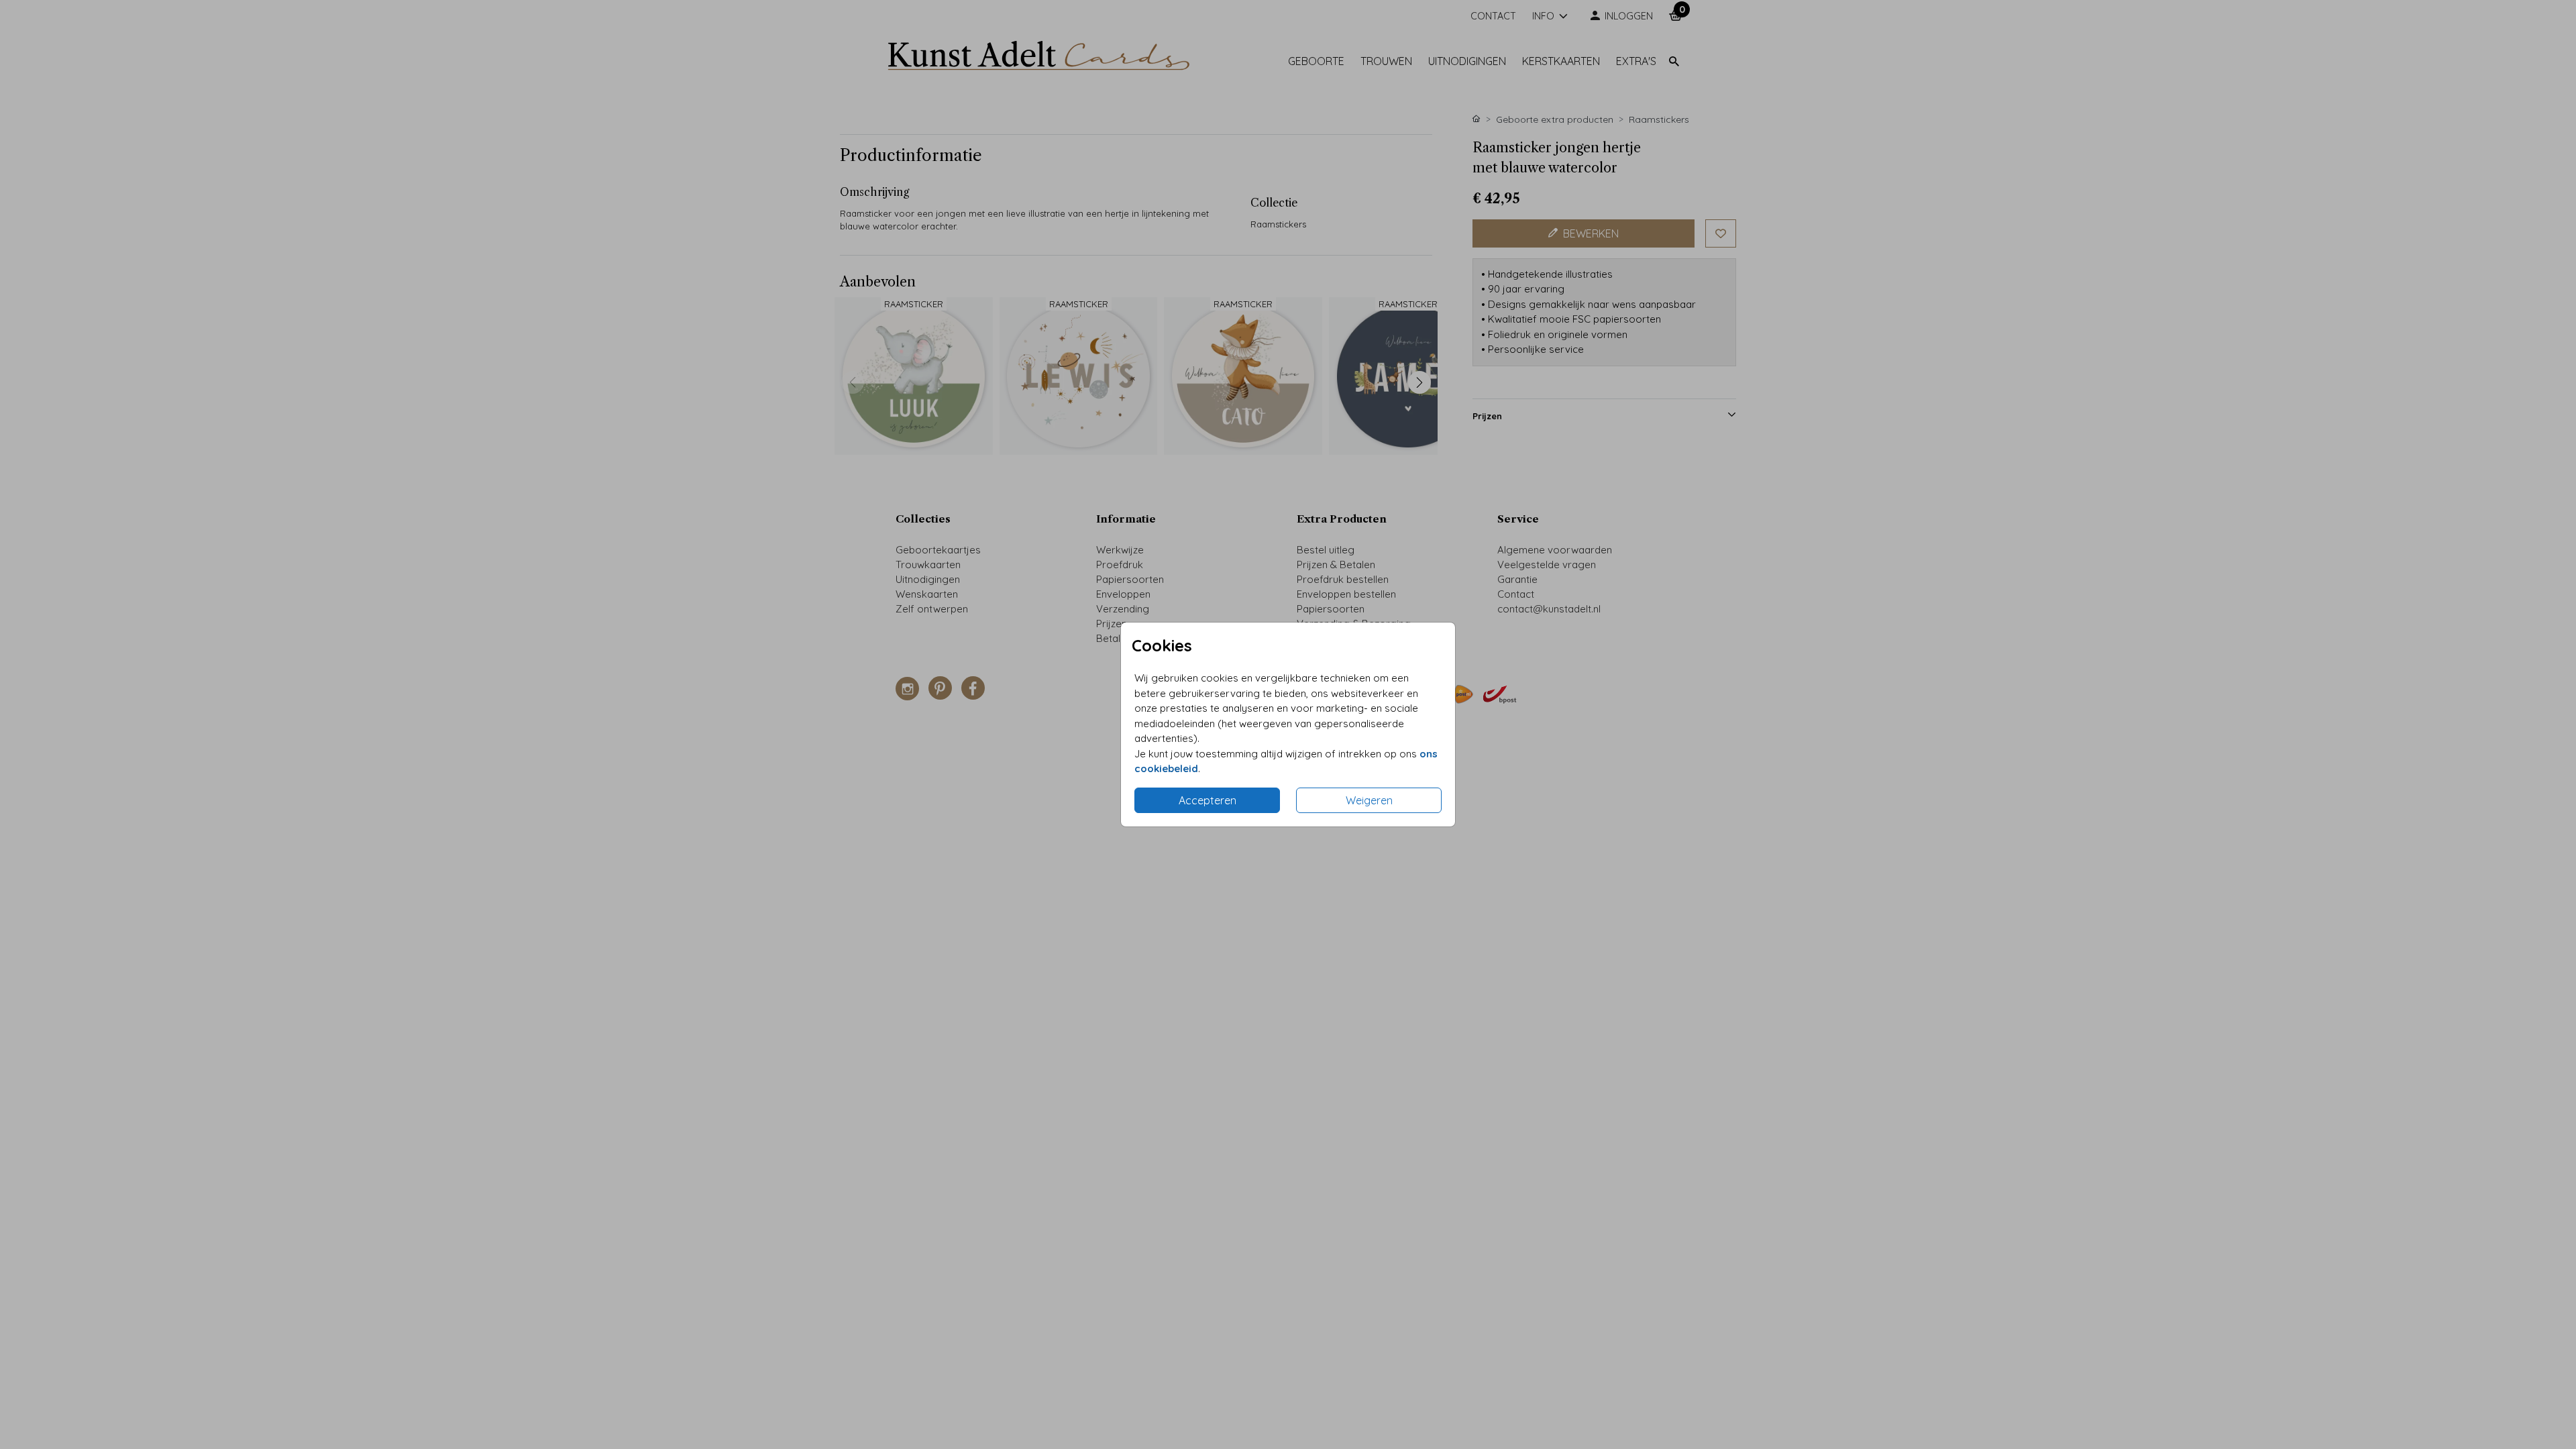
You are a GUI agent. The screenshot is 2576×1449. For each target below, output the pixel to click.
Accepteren (1207, 800)
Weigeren (1369, 800)
